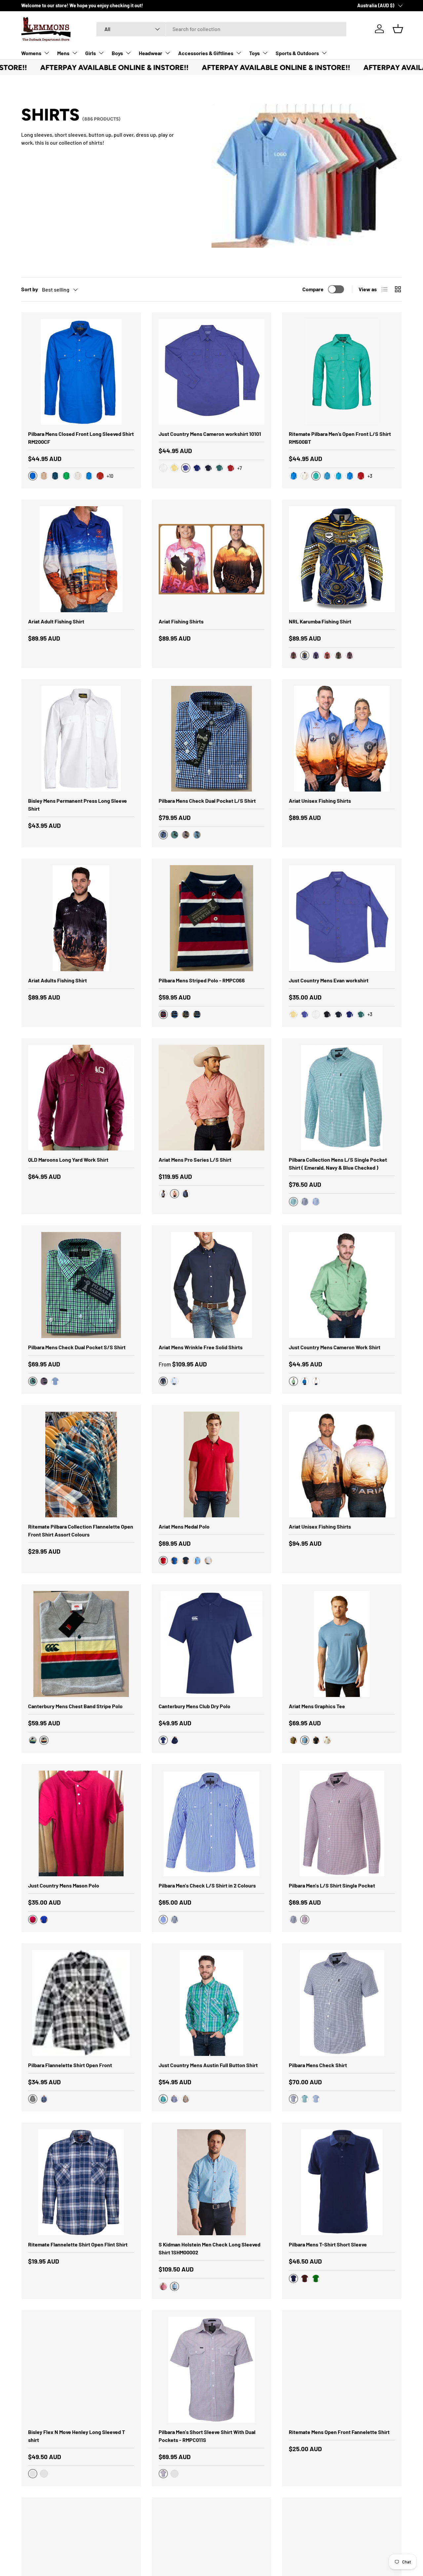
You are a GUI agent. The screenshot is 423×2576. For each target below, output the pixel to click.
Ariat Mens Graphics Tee (317, 1706)
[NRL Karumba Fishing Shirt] (342, 559)
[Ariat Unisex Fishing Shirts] (342, 739)
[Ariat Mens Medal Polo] (212, 1465)
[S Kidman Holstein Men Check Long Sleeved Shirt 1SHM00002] (212, 2182)
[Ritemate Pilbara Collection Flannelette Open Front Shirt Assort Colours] (81, 1465)
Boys (117, 53)
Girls (91, 53)
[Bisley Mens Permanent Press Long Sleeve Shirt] (81, 739)
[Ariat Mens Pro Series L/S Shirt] (212, 1098)
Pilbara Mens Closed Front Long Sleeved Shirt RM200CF (81, 438)
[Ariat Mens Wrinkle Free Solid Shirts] (212, 1285)
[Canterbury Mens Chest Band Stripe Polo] (81, 1644)
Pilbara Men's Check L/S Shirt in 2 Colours (207, 1885)
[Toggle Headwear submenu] (168, 53)
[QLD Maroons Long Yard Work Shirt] (81, 1098)
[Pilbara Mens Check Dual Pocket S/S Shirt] (81, 1285)
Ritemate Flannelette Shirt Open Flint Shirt (78, 2244)
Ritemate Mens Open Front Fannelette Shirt (339, 2432)
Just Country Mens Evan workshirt (329, 980)
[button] (398, 29)
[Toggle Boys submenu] (128, 53)
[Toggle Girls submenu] (101, 53)
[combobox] (221, 29)
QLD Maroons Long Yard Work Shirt (68, 1160)
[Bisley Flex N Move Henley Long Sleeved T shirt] (81, 2370)
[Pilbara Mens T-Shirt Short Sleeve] (342, 2182)
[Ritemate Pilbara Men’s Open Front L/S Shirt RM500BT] (342, 372)
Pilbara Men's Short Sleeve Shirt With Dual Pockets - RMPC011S (207, 2436)
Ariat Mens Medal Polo (184, 1526)
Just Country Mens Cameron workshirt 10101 (210, 434)
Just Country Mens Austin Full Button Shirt (208, 2065)
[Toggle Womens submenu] (47, 53)
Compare (313, 289)
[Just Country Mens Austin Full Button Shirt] (212, 2003)
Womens (31, 53)
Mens (63, 53)
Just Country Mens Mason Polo (64, 1885)
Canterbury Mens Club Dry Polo (194, 1706)
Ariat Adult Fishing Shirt (56, 621)
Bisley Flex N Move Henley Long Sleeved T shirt (77, 2436)
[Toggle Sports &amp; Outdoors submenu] (324, 53)
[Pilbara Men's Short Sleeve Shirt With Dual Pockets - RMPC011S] (212, 2370)
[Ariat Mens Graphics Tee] (342, 1644)
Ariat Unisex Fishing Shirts (320, 801)
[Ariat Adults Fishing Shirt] (81, 918)
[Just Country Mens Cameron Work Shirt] (342, 1285)
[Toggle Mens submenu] (75, 53)
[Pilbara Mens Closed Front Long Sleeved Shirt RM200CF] (81, 372)
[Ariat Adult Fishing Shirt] (81, 559)
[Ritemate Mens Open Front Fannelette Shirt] (342, 2370)
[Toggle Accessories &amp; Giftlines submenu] (239, 53)
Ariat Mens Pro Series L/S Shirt (195, 1160)
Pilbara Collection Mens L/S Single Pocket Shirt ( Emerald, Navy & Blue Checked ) (338, 1164)
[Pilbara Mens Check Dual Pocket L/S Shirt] (212, 739)
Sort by (30, 289)
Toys (254, 53)
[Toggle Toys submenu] (265, 53)
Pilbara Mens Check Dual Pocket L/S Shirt (207, 801)
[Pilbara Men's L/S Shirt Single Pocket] (342, 1824)
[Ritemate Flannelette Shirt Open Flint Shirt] (81, 2182)
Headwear (151, 53)
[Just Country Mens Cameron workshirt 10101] (212, 372)
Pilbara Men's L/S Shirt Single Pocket (332, 1885)
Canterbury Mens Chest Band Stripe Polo (75, 1706)
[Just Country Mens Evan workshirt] (342, 918)
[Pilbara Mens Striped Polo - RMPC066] (212, 918)
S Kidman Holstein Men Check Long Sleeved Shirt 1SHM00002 (210, 2248)
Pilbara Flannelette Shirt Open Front (70, 2065)
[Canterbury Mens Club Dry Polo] (212, 1644)
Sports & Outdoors (297, 53)
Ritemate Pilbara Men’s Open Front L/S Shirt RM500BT (340, 438)
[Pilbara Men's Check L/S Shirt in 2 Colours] (212, 1824)
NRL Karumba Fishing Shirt (320, 621)
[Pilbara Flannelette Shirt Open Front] (81, 2003)
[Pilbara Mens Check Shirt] (342, 2003)
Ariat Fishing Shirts (181, 621)
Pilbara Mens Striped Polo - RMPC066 (202, 980)
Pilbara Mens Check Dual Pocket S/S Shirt (77, 1347)
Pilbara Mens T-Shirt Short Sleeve (328, 2244)
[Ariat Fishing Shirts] (212, 559)
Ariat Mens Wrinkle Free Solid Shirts (201, 1347)
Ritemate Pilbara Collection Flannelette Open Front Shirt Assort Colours (81, 1530)
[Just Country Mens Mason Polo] (81, 1824)
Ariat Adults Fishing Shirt (58, 980)
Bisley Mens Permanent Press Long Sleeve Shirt (77, 805)
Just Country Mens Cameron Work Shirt (335, 1347)
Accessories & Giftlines (206, 53)
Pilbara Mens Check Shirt (318, 2065)
